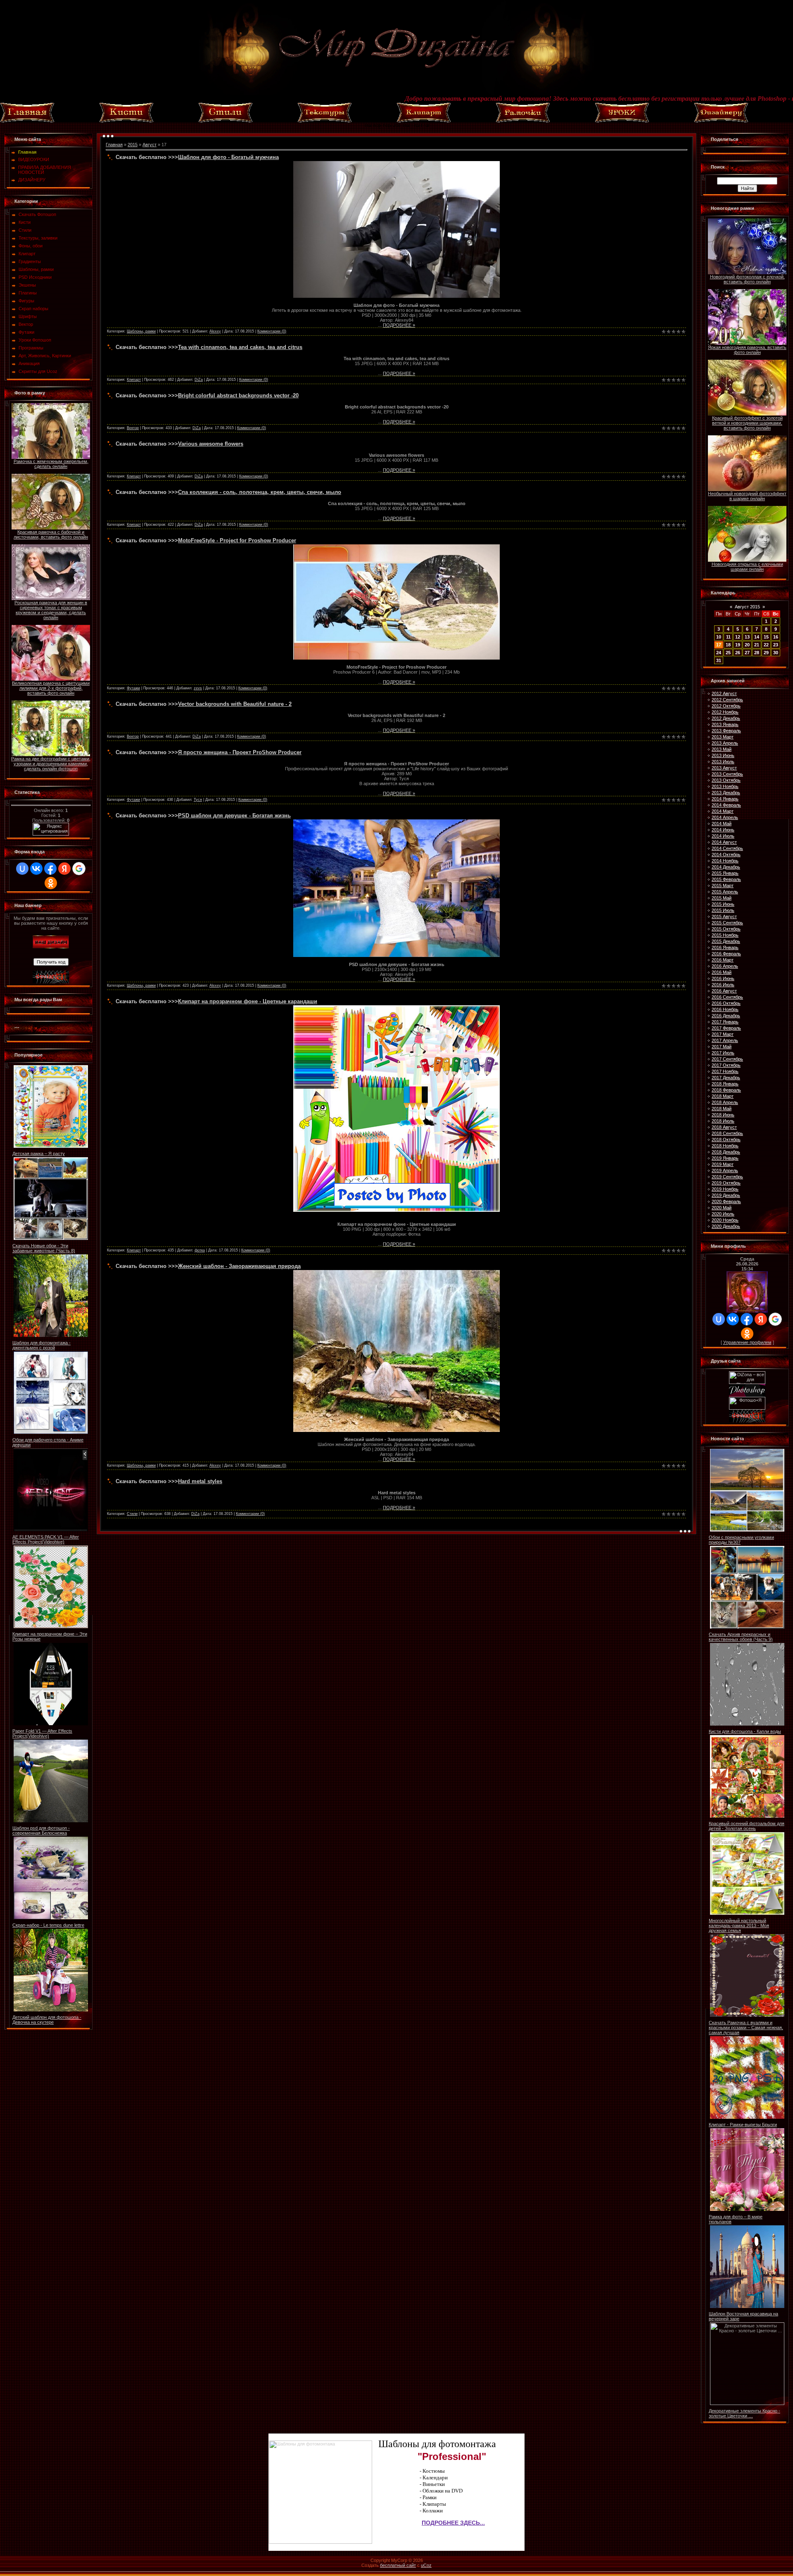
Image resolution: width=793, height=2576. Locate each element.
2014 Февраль (726, 805)
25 (728, 653)
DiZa (199, 380)
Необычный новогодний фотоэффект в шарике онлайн (747, 496)
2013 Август (724, 768)
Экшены (27, 285)
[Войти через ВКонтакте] (36, 869)
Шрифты (28, 316)
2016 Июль (723, 985)
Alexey (215, 331)
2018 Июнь (723, 1115)
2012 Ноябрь (725, 712)
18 (728, 645)
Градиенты (30, 261)
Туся (198, 800)
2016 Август (724, 991)
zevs (198, 688)
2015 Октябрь (726, 929)
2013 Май (722, 749)
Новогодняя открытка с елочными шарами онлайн (747, 567)
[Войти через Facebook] (50, 869)
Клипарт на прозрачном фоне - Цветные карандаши (248, 1001)
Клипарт (27, 254)
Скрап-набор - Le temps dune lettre (48, 1925)
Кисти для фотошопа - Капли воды (745, 1731)
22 (766, 645)
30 (776, 653)
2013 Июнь (723, 755)
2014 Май (722, 824)
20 (747, 645)
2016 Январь (725, 947)
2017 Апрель (725, 1040)
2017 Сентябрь (727, 1059)
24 (719, 653)
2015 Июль (723, 910)
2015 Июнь (723, 904)
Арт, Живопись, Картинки (45, 356)
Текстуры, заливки (38, 238)
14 (757, 637)
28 (757, 653)
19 (738, 645)
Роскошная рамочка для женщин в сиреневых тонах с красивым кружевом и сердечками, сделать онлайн (51, 610)
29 (766, 653)
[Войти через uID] (22, 869)
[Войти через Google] (79, 869)
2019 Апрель (725, 1170)
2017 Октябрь (726, 1065)
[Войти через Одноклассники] (51, 883)
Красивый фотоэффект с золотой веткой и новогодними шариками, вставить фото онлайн (747, 423)
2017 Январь (725, 1022)
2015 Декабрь (726, 941)
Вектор (26, 324)
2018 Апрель (725, 1102)
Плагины (28, 293)
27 (747, 653)
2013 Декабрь (726, 793)
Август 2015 (747, 607)
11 (728, 637)
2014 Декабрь (726, 867)
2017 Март (723, 1034)
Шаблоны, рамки (36, 269)
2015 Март (723, 886)
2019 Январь (725, 1158)
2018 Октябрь (726, 1140)
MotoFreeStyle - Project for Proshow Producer (237, 540)
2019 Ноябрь (725, 1189)
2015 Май (722, 898)
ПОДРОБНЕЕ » (399, 325)
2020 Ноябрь (725, 1220)
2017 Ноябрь (725, 1071)
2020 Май (722, 1208)
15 (766, 637)
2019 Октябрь (726, 1183)
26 (738, 653)
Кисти (25, 222)
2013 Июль (723, 762)
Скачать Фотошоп (37, 214)
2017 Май (722, 1047)
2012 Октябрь (726, 706)
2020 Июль (723, 1214)
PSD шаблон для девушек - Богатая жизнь (234, 816)
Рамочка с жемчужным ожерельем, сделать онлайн (51, 464)
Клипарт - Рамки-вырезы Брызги (743, 2125)
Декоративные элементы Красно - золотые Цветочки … (744, 2413)
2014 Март (723, 811)
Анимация (29, 363)
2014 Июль (723, 836)
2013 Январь (725, 724)
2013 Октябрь (726, 780)
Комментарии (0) (272, 331)
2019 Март (723, 1164)
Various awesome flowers (211, 444)
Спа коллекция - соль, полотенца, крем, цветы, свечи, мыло (260, 492)
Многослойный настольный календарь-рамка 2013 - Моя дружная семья (739, 1925)
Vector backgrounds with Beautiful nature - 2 (235, 704)
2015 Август (724, 916)
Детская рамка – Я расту (39, 1154)
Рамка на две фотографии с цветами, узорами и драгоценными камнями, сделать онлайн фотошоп (51, 764)
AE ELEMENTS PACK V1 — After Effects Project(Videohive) (46, 1539)
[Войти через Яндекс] (64, 869)
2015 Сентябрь (727, 923)
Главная (114, 145)
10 (719, 637)
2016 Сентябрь (727, 997)
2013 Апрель (725, 743)
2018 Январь (725, 1084)
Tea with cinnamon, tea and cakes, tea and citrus (240, 347)
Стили (25, 230)
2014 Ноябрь (725, 861)
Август (150, 145)
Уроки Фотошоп (35, 340)
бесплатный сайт (398, 2565)
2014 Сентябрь (727, 848)
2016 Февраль (726, 954)
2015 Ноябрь (725, 935)
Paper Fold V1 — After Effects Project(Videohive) (42, 1733)
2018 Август (724, 1127)
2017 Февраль (726, 1028)
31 (719, 660)
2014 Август (724, 842)
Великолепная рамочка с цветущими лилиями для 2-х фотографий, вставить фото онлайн (51, 688)
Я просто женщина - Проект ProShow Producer (240, 752)
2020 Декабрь (726, 1226)
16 (776, 637)
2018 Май (722, 1109)
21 (757, 645)
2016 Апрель (725, 966)
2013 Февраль (726, 731)
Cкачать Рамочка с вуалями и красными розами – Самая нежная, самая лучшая (746, 2028)
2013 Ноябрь (725, 786)
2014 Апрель (725, 817)
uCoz (426, 2565)
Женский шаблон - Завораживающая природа (239, 1266)
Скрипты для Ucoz (38, 371)
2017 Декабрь (726, 1078)
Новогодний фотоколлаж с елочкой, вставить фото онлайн (747, 279)
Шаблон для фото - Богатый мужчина (228, 157)
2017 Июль (723, 1053)
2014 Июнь (723, 830)
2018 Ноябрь (725, 1146)
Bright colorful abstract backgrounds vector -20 (238, 395)
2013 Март (723, 737)
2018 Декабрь (726, 1152)
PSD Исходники (35, 277)
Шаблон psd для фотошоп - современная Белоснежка (41, 1831)
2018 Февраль (726, 1090)
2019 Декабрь (726, 1195)
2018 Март (723, 1096)
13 (747, 637)
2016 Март (723, 960)
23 (776, 645)
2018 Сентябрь (727, 1133)
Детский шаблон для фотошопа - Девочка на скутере (47, 2020)
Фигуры (26, 301)
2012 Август (724, 693)
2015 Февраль (726, 879)
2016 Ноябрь (725, 1009)
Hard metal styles (200, 1481)
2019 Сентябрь (727, 1177)
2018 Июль (723, 1121)
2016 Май (722, 972)
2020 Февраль (726, 1201)
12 (738, 637)
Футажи (26, 332)
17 (719, 645)
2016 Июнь (723, 978)
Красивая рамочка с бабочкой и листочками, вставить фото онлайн (51, 534)
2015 (133, 145)
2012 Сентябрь (727, 700)
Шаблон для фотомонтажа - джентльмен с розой (42, 1345)
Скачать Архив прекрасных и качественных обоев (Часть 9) (741, 1637)
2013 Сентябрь (727, 774)
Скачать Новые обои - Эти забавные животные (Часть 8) (44, 1248)
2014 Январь (725, 799)
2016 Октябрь (726, 1003)
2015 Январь (725, 873)
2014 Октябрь (726, 855)
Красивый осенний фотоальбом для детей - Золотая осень (747, 1826)
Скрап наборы (33, 309)
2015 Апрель (725, 892)
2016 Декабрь (726, 1016)
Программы (31, 348)
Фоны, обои (31, 246)
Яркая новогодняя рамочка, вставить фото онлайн (747, 350)
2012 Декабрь (726, 718)
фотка (200, 1250)
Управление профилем (747, 1342)
